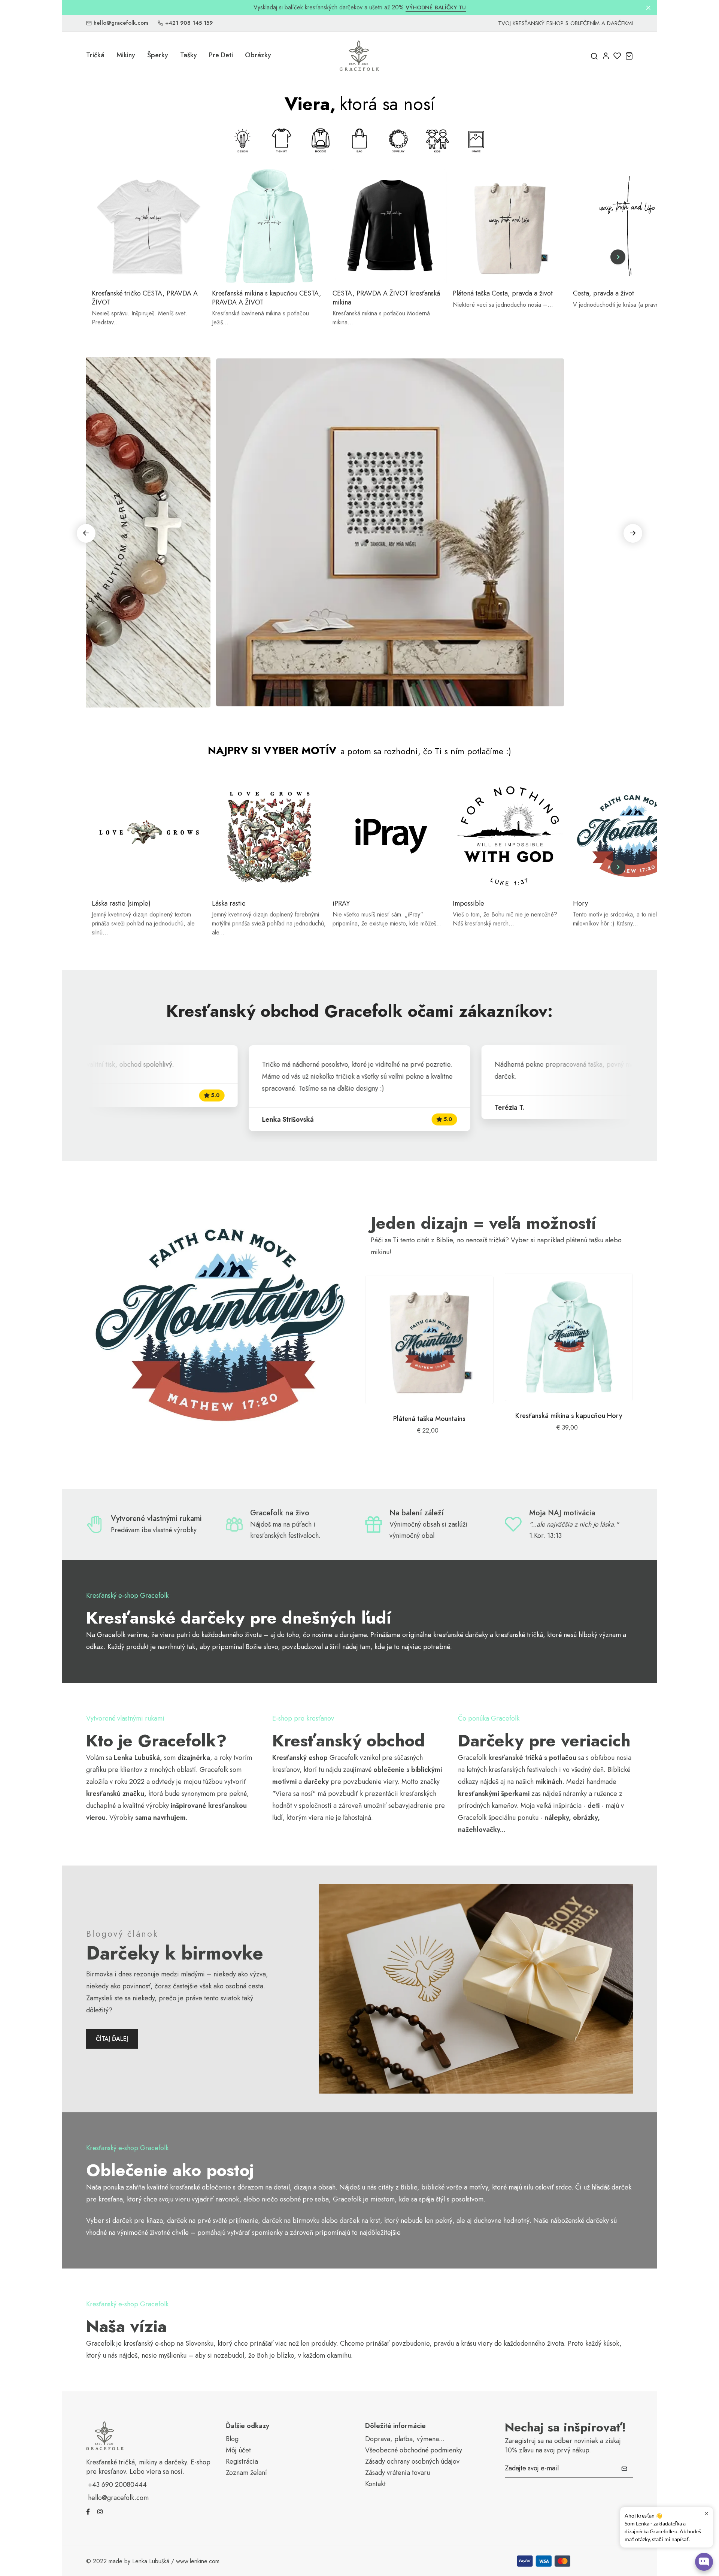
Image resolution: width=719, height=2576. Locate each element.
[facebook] (88, 2511)
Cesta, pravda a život (603, 293)
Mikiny (126, 55)
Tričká (95, 55)
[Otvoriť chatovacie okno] (704, 2562)
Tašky (189, 55)
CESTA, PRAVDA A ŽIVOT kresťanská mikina (386, 298)
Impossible (468, 904)
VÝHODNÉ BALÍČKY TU (436, 8)
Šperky (158, 55)
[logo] (359, 56)
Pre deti (221, 55)
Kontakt (375, 2484)
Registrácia (242, 2462)
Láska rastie (229, 904)
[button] (633, 533)
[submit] (624, 2469)
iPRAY (341, 904)
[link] (220, 1324)
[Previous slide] (101, 257)
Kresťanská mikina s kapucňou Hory (569, 1416)
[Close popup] (706, 2514)
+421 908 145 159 (189, 23)
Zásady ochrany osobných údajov (412, 2462)
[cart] (629, 56)
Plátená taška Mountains (429, 1419)
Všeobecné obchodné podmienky (414, 2450)
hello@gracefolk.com (121, 23)
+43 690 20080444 (117, 2485)
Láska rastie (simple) (121, 904)
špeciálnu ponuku (513, 1818)
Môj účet (238, 2450)
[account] (606, 56)
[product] (429, 1340)
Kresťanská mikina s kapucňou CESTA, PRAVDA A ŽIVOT (267, 298)
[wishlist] (617, 56)
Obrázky (258, 55)
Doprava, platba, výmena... (405, 2439)
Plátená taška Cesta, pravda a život (503, 293)
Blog (232, 2439)
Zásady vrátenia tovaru (398, 2473)
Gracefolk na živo (280, 1513)
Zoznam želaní (246, 2473)
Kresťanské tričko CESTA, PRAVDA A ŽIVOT (145, 298)
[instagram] (100, 2511)
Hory (580, 904)
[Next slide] (618, 257)
